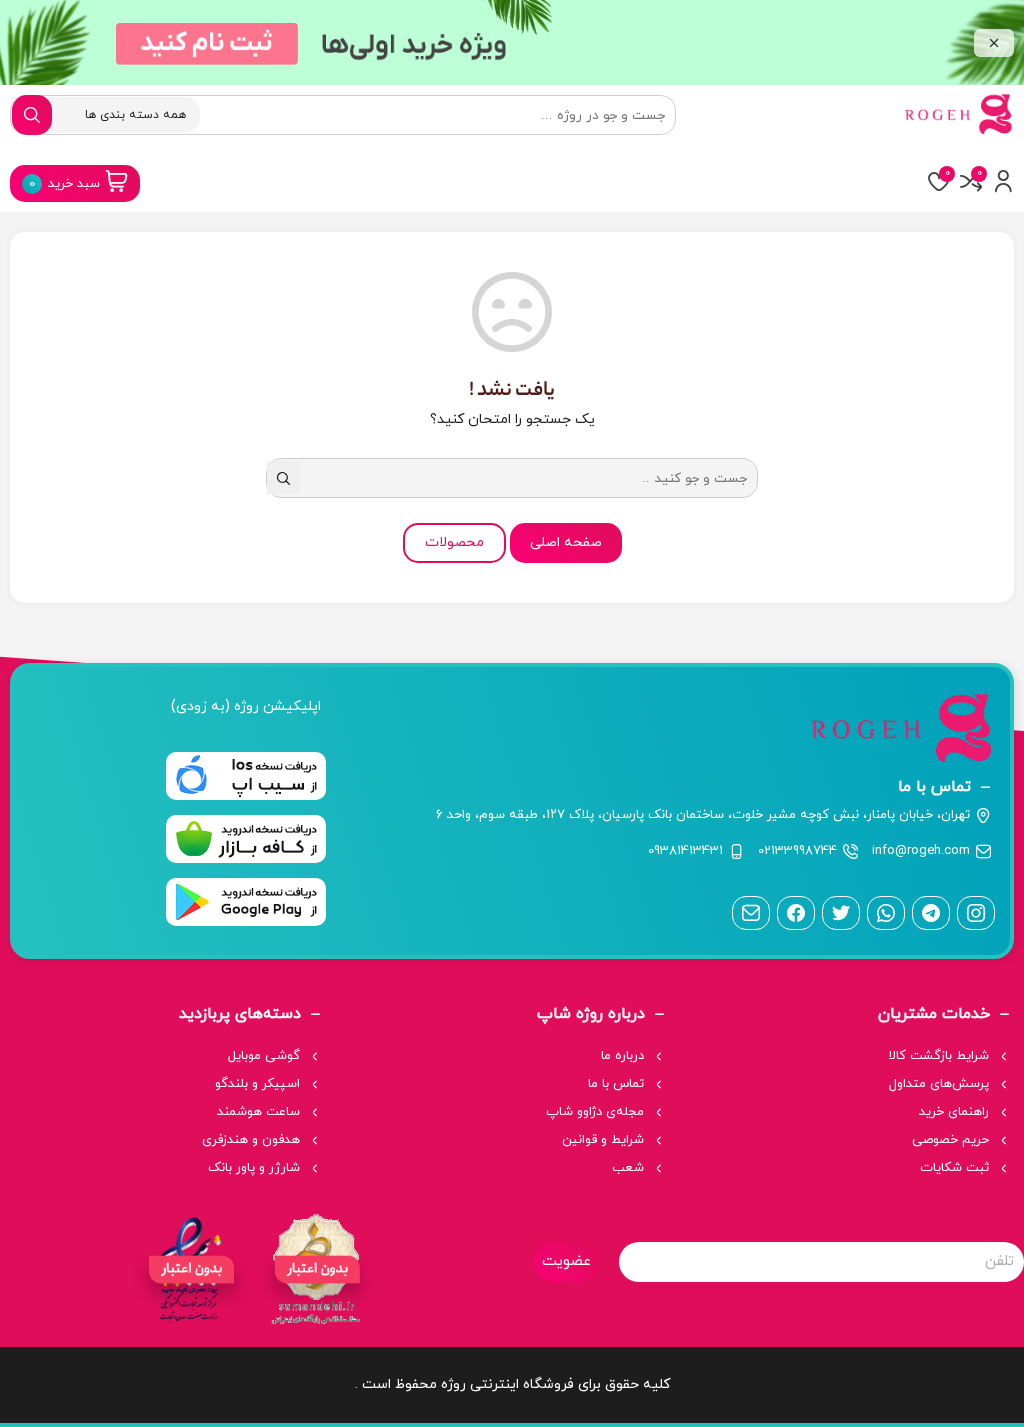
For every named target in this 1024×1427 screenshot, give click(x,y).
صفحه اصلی (566, 542)
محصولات (454, 542)
